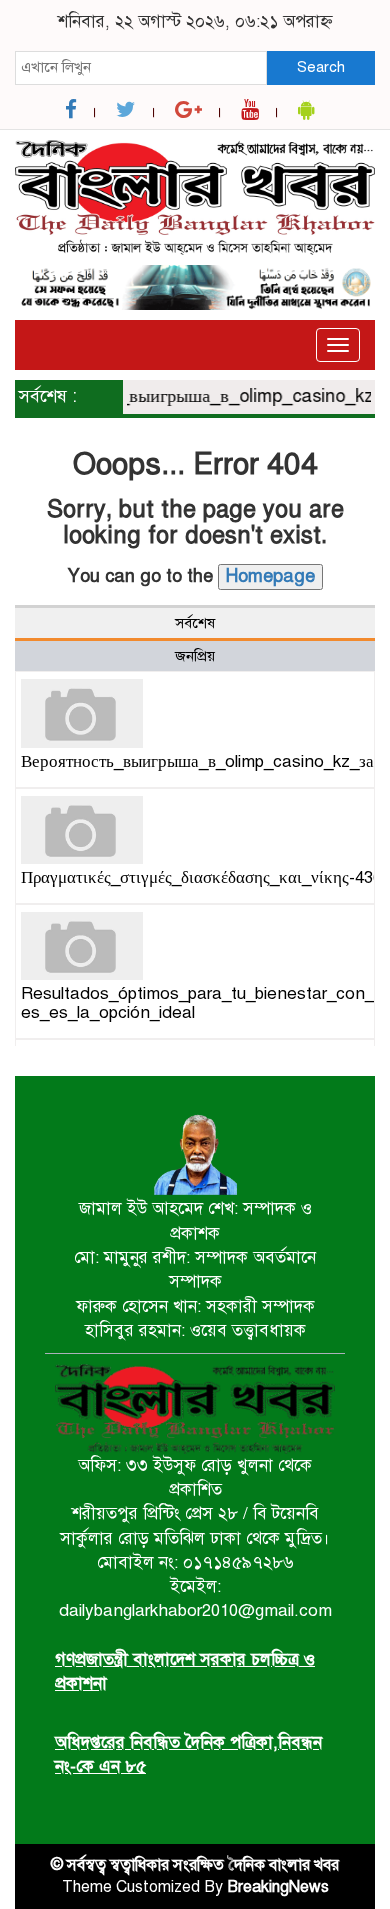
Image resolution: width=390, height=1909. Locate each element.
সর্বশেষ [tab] (195, 623)
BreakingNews (278, 1887)
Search (321, 67)
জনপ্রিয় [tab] (195, 656)
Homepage (270, 576)
